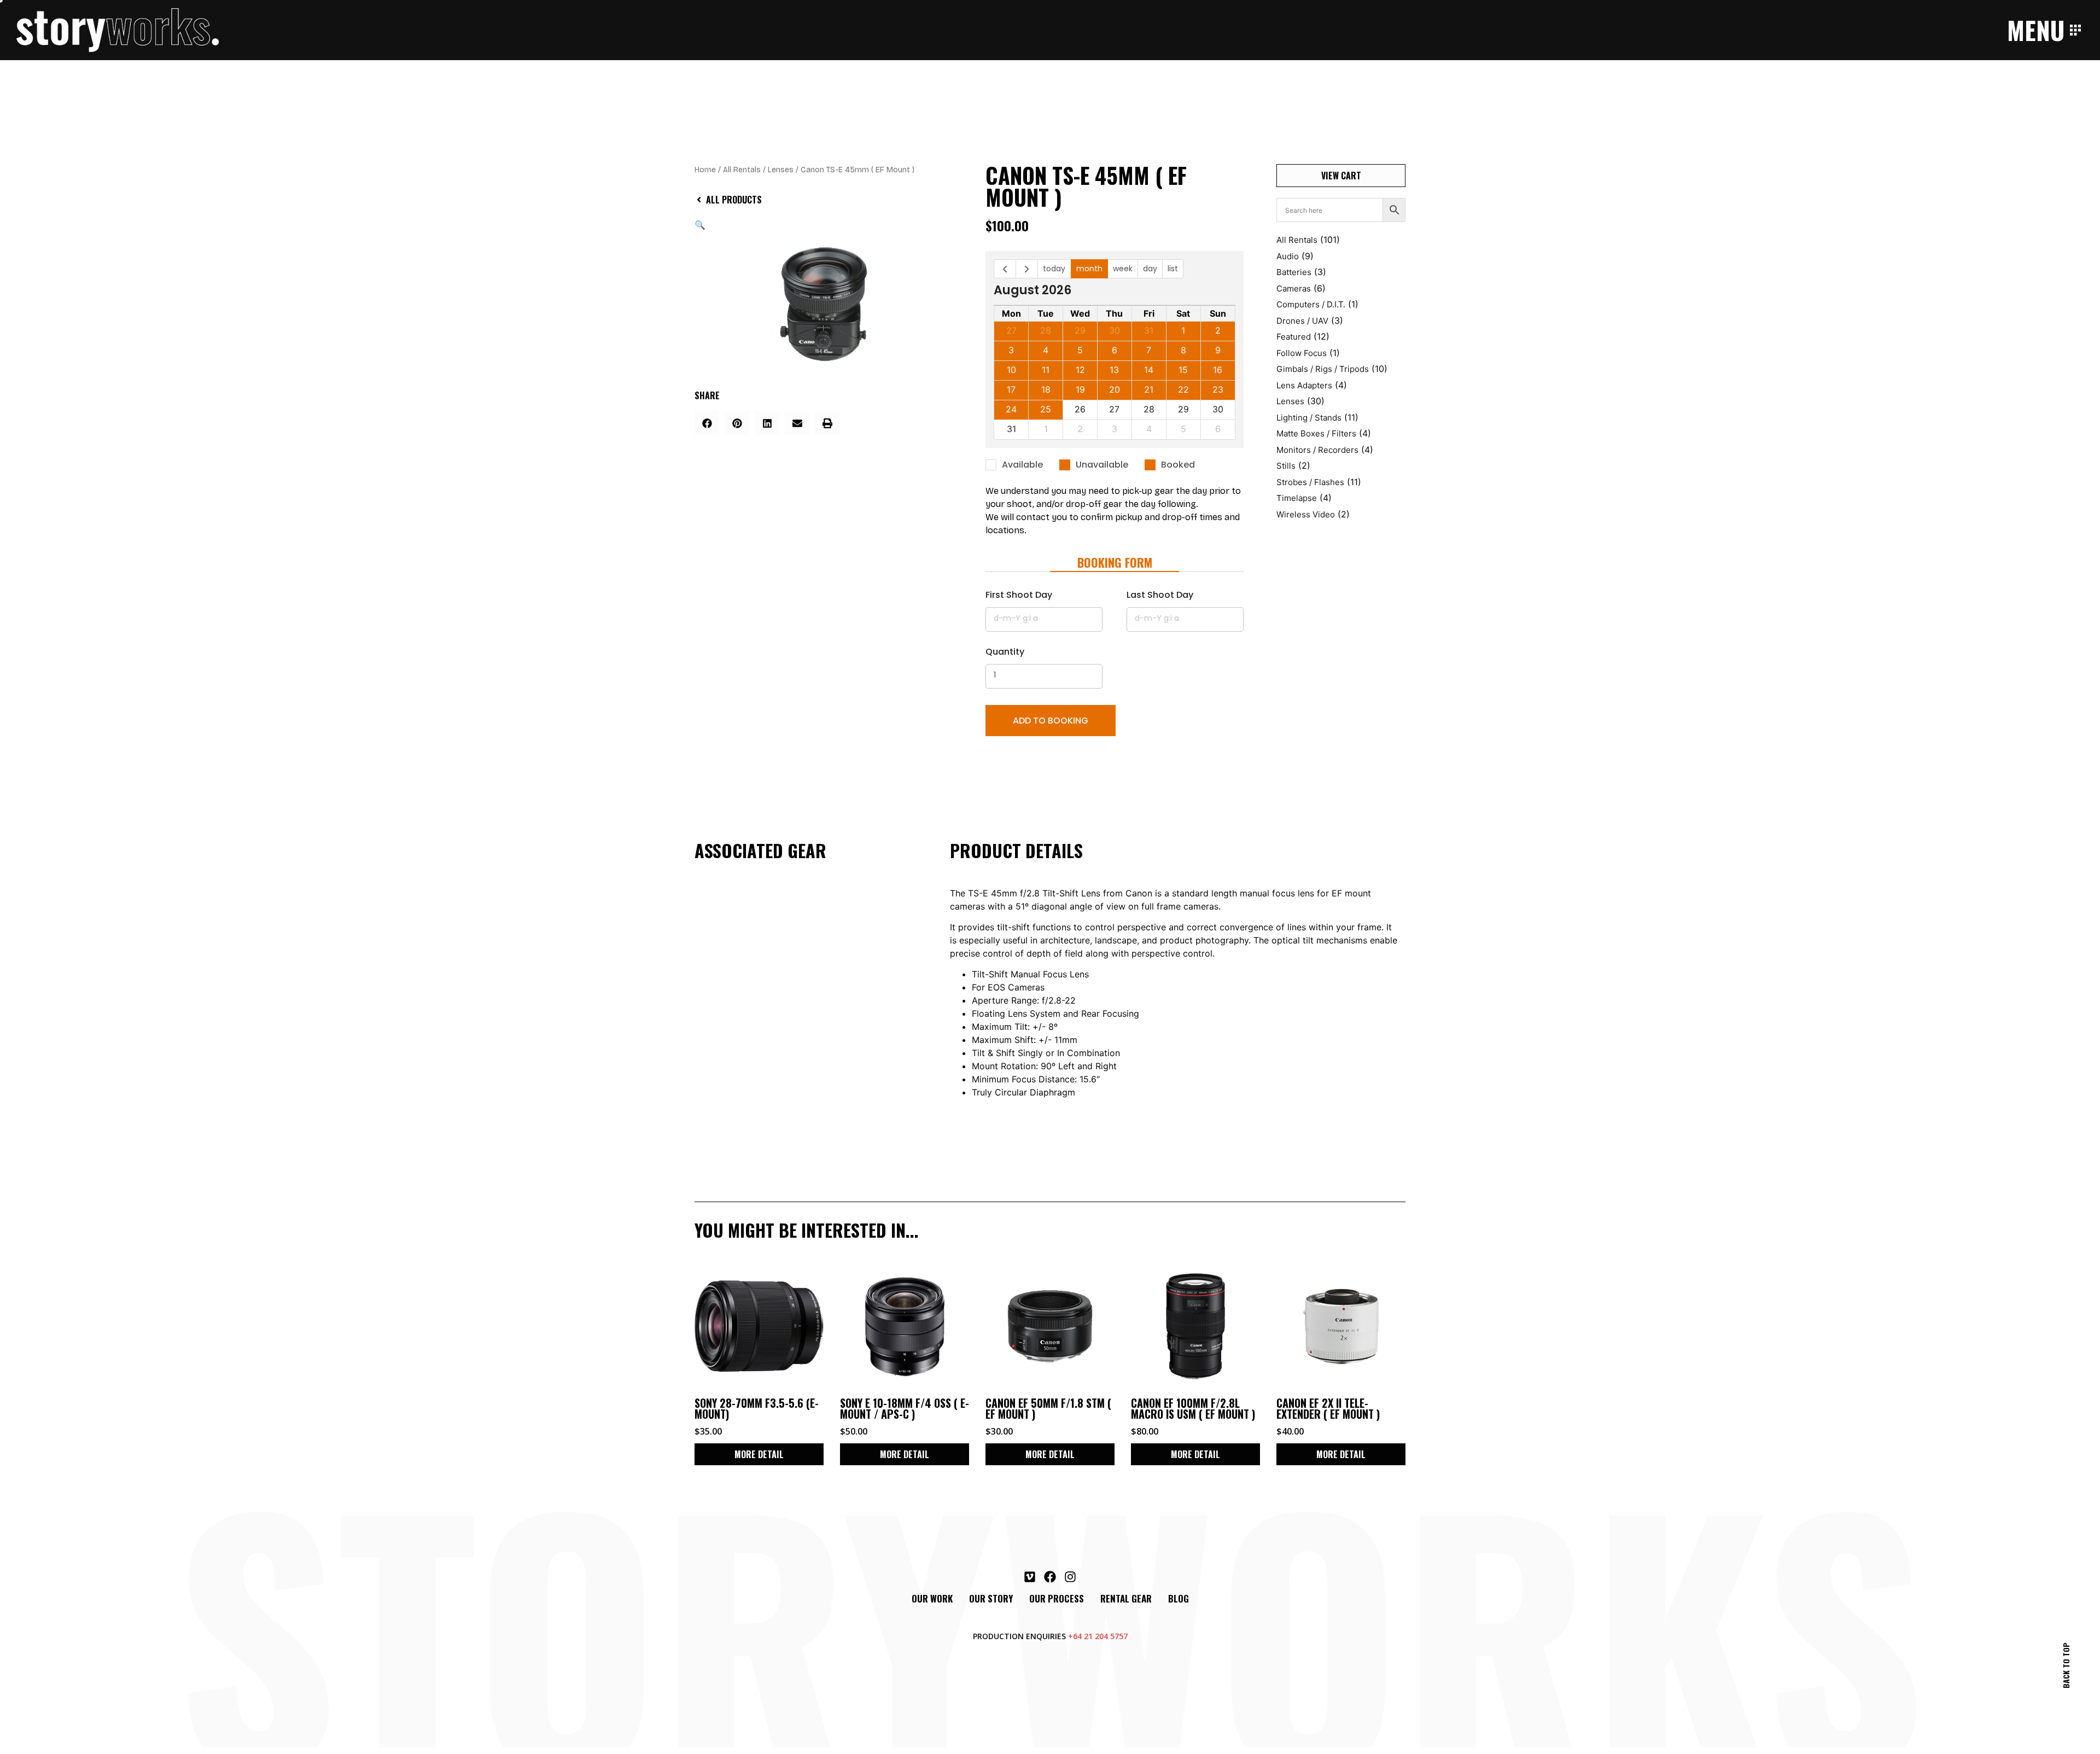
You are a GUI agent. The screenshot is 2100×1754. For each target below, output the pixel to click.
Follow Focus (1302, 353)
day (1150, 269)
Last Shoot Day (1160, 595)
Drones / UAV (1302, 321)
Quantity (1005, 652)
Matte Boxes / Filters (1316, 433)
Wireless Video (1306, 514)
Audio (1288, 256)
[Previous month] (1005, 269)
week (1123, 269)
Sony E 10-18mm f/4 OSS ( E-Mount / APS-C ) (905, 1408)
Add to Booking (1051, 721)
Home (705, 170)
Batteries (1294, 272)
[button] (700, 225)
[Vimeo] (1030, 1577)
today (1054, 269)
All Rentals (742, 170)
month (1089, 269)
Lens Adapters (1304, 385)
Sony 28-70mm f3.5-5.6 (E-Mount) (757, 1408)
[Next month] (1027, 269)
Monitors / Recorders (1317, 450)
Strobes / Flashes (1310, 482)
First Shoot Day (1019, 595)
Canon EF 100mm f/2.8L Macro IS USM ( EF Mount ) (1193, 1408)
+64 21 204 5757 (1098, 1636)
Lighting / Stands (1309, 418)
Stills (1286, 466)
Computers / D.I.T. (1311, 304)
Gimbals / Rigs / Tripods (1323, 369)
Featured (1294, 337)
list (1173, 269)
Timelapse (1297, 498)
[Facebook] (1050, 1577)
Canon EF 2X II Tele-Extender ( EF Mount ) (1328, 1408)
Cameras (1294, 289)
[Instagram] (1070, 1577)
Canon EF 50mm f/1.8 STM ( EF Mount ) (1048, 1408)
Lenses (781, 170)
